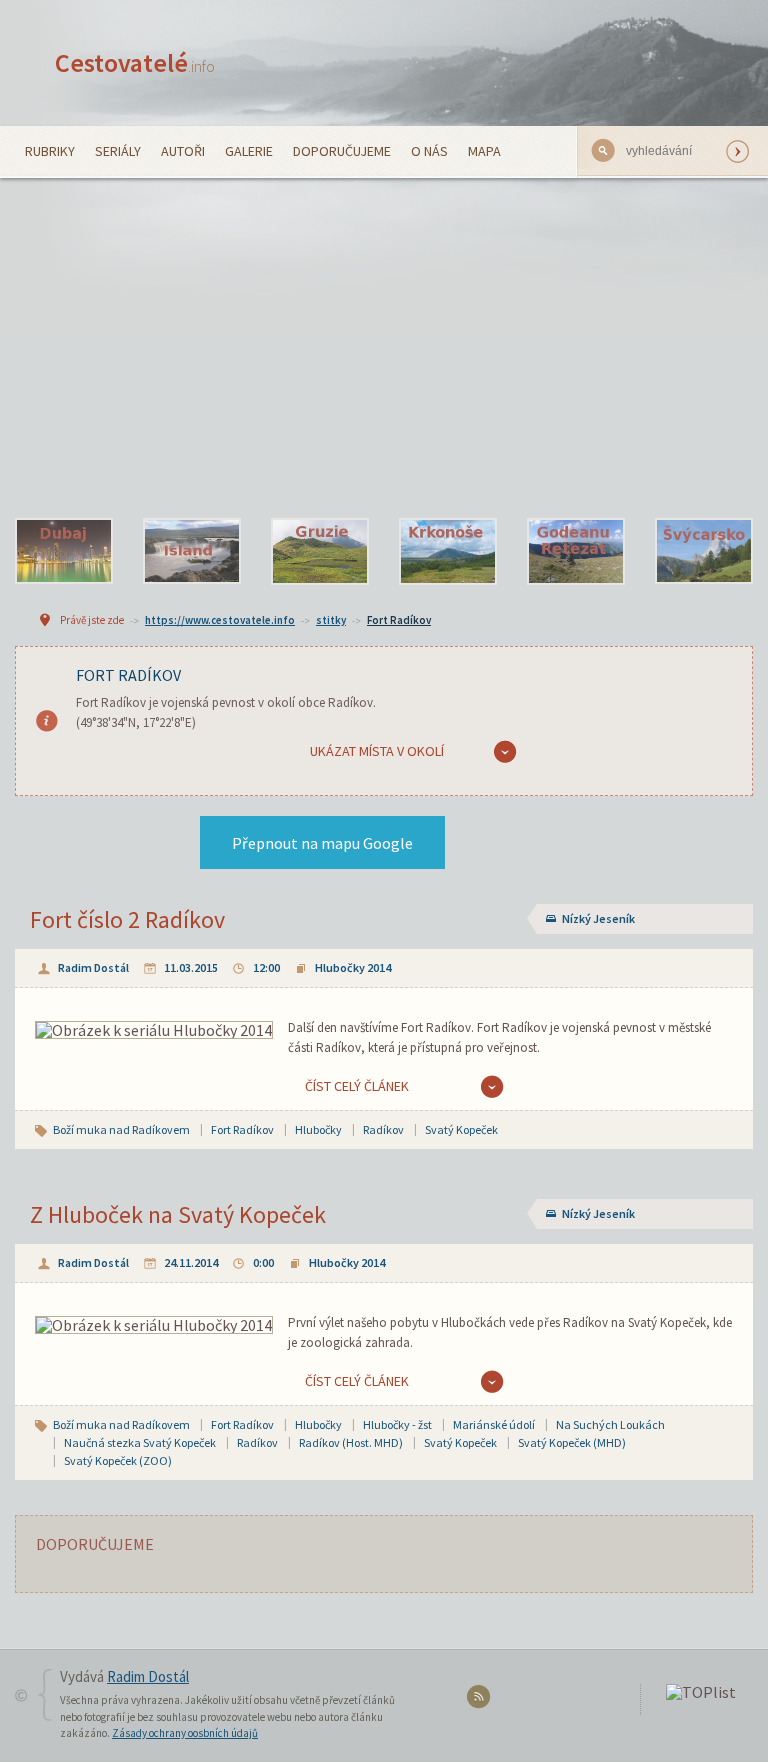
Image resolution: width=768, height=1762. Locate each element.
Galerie (249, 151)
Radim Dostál (93, 967)
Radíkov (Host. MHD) (351, 1442)
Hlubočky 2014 (353, 967)
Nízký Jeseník (598, 918)
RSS (481, 1700)
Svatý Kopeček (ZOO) (118, 1460)
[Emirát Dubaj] (64, 552)
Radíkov (383, 1129)
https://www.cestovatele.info (220, 620)
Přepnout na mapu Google (322, 843)
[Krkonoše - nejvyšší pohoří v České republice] (448, 552)
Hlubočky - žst (397, 1424)
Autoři (183, 151)
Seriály (118, 151)
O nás (429, 151)
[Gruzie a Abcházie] (320, 552)
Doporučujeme (342, 151)
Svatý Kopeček (461, 1129)
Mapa (484, 151)
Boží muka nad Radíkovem (121, 1129)
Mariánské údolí (494, 1424)
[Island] (192, 552)
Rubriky (50, 151)
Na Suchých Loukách (610, 1424)
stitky (331, 620)
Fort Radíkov (399, 620)
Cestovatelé (135, 62)
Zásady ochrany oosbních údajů (185, 1733)
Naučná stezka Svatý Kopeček (140, 1442)
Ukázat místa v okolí (377, 751)
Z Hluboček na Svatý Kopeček (178, 1214)
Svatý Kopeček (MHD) (572, 1442)
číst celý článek (357, 1086)
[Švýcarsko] (704, 552)
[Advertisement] (384, 348)
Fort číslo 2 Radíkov (127, 919)
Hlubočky (318, 1129)
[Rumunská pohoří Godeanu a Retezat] (576, 552)
